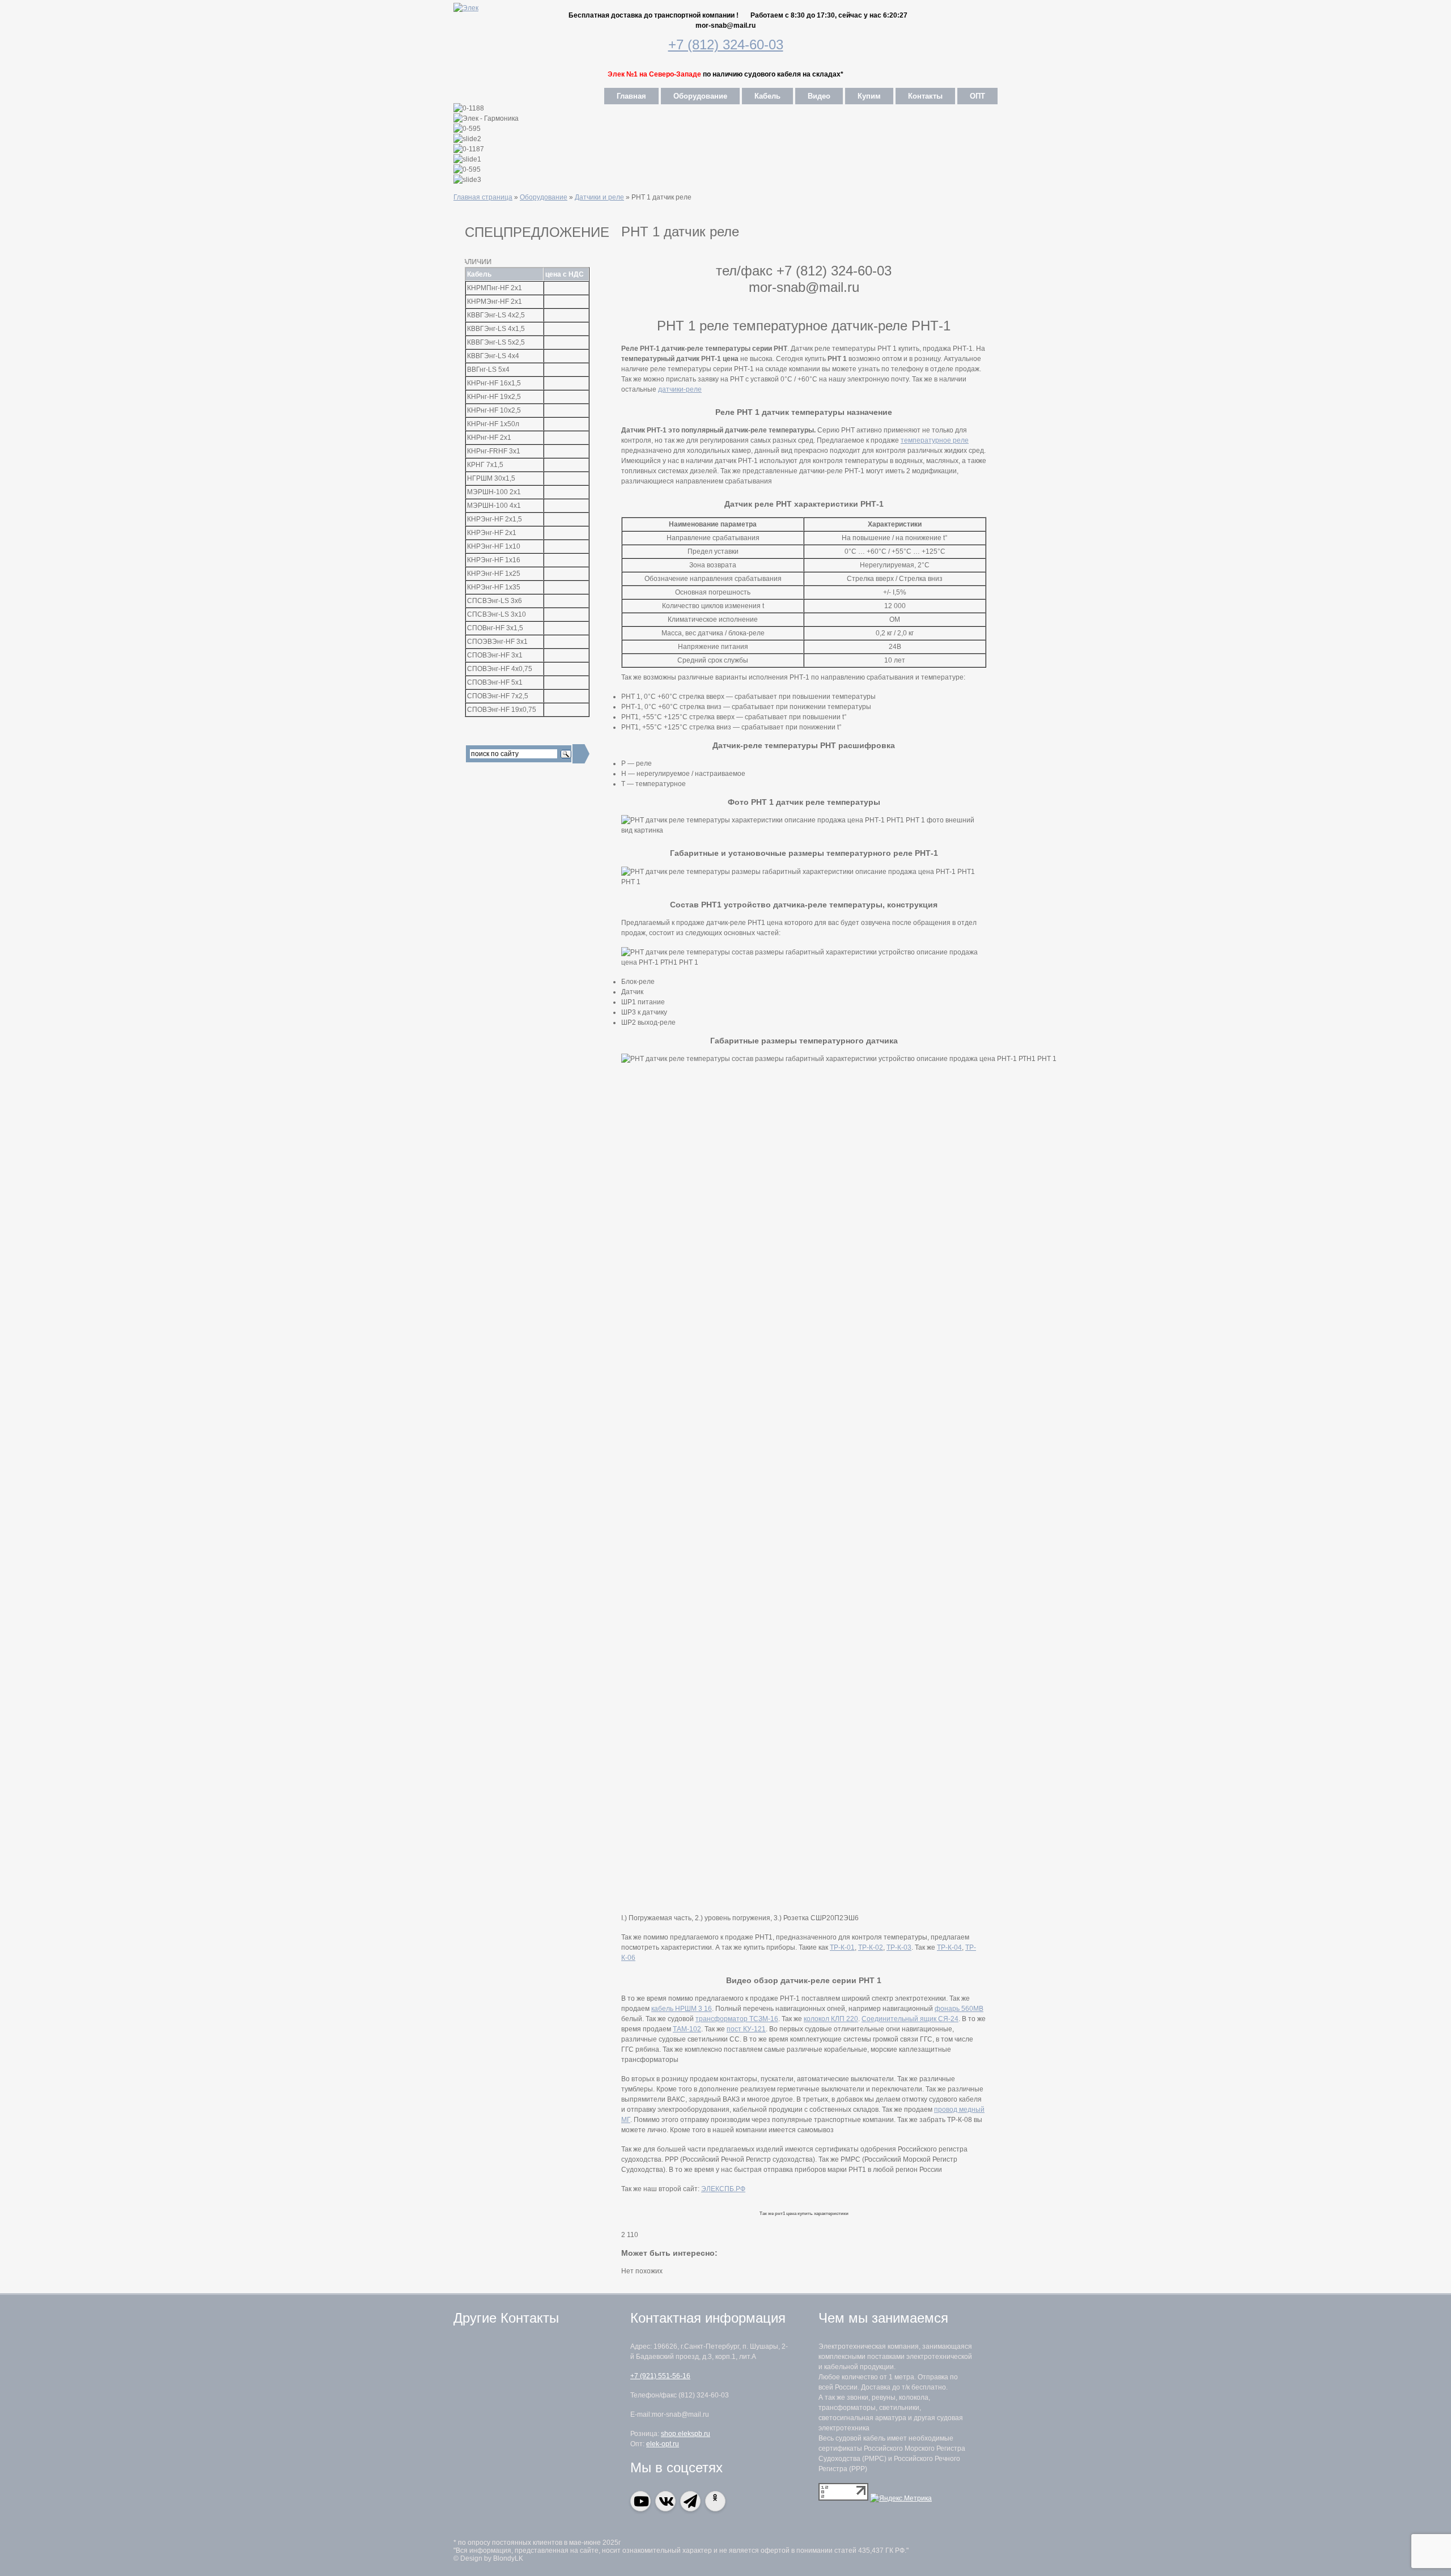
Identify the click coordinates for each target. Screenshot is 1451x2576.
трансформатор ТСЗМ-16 (737, 2019)
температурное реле (935, 440)
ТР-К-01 (842, 1947)
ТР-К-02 (871, 1947)
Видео (819, 96)
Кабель (767, 96)
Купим (869, 96)
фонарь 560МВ (959, 2009)
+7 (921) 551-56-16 (660, 2376)
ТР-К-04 (949, 1947)
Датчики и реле (599, 197)
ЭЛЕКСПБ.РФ (723, 2189)
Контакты (925, 96)
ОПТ (977, 96)
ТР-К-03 (899, 1947)
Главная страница (483, 197)
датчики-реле (680, 389)
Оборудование (700, 96)
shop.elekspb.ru (686, 2434)
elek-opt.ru (663, 2444)
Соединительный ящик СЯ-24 (910, 2019)
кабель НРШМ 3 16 (682, 2009)
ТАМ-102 (687, 2029)
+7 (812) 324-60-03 (726, 44)
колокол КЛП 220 (831, 2019)
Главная (631, 96)
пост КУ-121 (746, 2029)
